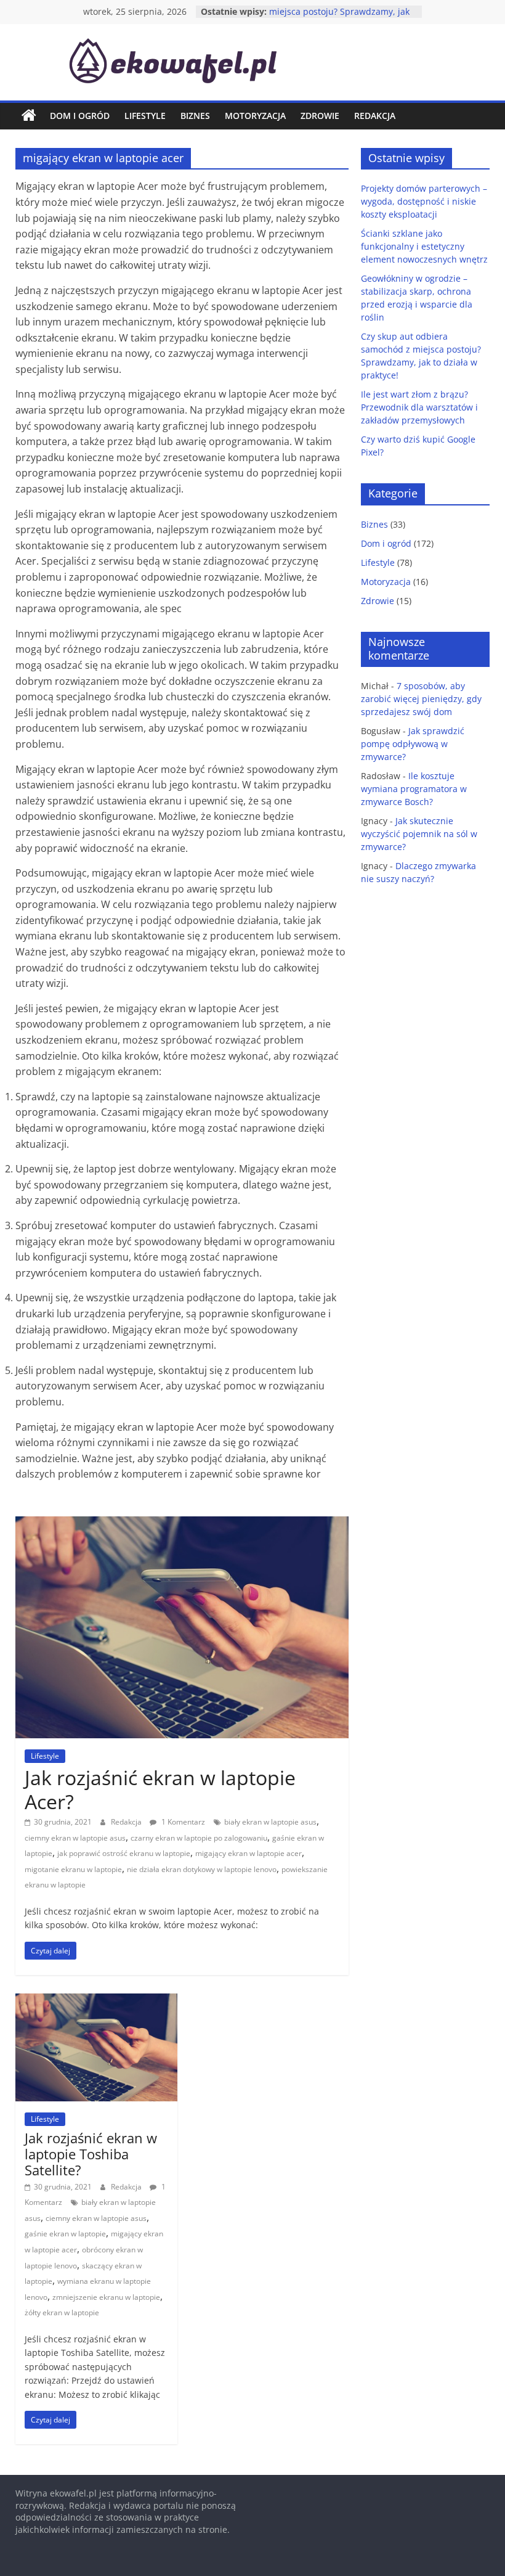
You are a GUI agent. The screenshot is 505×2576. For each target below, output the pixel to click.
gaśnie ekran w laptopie (65, 2234)
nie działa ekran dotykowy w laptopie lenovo (202, 1869)
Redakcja (375, 116)
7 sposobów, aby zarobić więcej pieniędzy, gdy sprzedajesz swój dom (421, 699)
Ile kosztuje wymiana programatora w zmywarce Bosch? (414, 789)
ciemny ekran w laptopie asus (75, 1838)
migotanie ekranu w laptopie (73, 1869)
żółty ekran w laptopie (62, 2312)
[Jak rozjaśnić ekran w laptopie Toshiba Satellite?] (96, 2001)
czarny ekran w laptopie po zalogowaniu (199, 1838)
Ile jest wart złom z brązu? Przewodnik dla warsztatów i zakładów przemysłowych (419, 407)
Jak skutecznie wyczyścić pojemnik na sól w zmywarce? (419, 834)
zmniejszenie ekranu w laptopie (106, 2297)
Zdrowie (320, 116)
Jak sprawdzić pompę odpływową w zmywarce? (413, 744)
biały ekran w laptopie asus (270, 1822)
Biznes (195, 116)
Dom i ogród (80, 116)
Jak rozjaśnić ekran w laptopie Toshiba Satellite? (91, 2154)
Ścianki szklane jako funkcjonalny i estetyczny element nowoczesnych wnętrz (424, 246)
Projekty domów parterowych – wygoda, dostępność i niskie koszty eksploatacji (424, 201)
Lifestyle (145, 116)
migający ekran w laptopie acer (248, 1853)
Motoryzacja (255, 116)
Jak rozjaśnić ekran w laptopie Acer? (160, 1789)
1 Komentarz (182, 1822)
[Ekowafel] (29, 116)
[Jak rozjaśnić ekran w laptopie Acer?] (182, 1524)
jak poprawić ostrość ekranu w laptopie (124, 1853)
